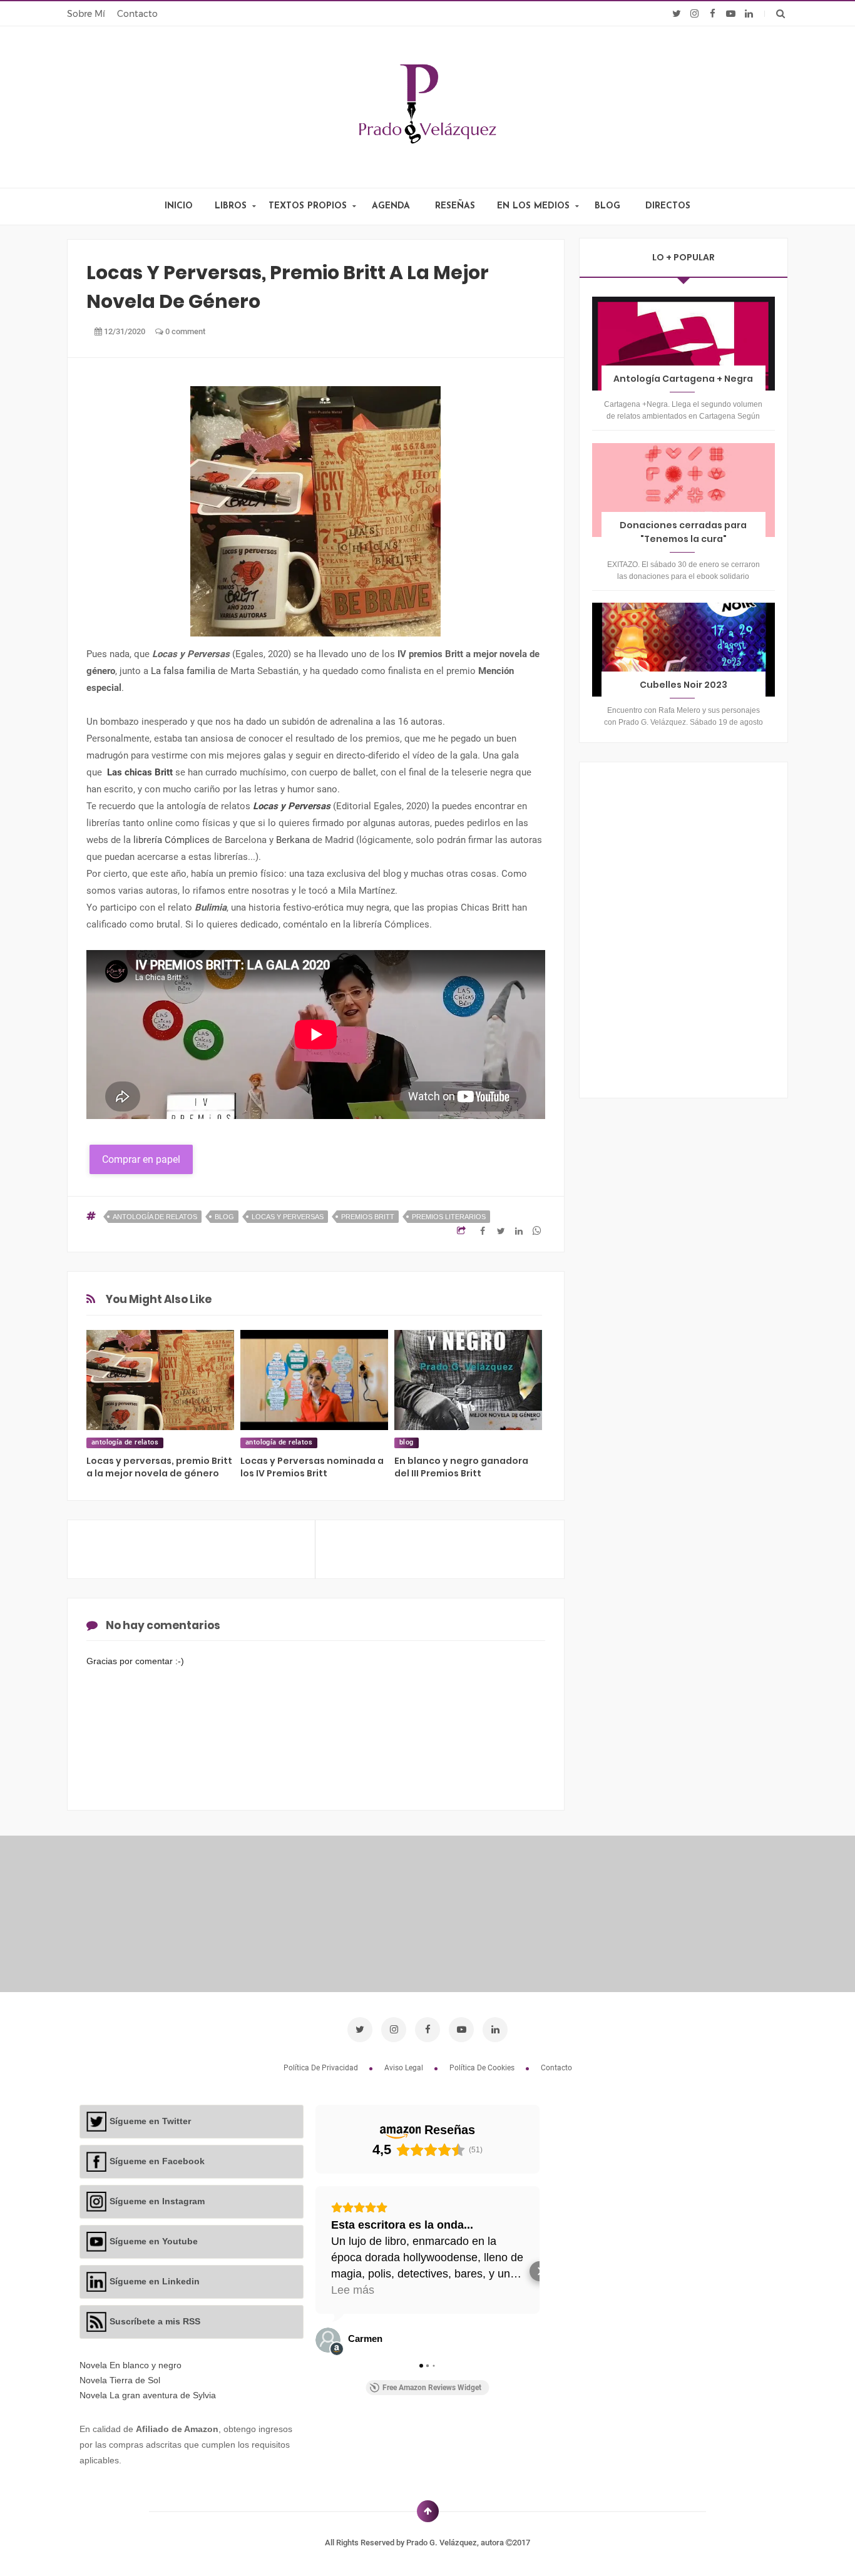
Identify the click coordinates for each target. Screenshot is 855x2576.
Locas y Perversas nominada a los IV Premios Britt (312, 1467)
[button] (315, 2271)
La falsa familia (183, 671)
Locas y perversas (288, 1217)
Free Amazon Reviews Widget (432, 2388)
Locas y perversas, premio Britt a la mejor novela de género (159, 1467)
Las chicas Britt (140, 772)
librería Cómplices (172, 840)
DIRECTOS (668, 206)
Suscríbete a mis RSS (155, 2321)
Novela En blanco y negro (131, 2365)
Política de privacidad (322, 2068)
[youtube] (731, 14)
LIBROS (231, 206)
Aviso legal (405, 2068)
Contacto (137, 14)
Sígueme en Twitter (150, 2121)
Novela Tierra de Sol (120, 2380)
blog (224, 1217)
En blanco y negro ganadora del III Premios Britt (461, 1467)
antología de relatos (155, 1217)
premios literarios (449, 1217)
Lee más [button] (353, 2290)
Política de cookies (483, 2068)
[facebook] (713, 14)
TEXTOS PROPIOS (308, 206)
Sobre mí (86, 14)
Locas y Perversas (292, 806)
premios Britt (368, 1217)
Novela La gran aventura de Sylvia (148, 2395)
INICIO (179, 206)
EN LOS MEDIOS (533, 206)
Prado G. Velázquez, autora (456, 2543)
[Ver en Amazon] (328, 2340)
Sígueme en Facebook (157, 2161)
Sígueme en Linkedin (155, 2281)
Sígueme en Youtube (154, 2241)
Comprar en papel (141, 1159)
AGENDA (391, 206)
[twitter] (676, 14)
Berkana (293, 840)
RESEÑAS (455, 206)
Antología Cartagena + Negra (683, 379)
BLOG (607, 206)
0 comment (184, 331)
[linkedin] (749, 14)
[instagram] (694, 14)
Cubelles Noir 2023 (683, 685)
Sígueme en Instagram (157, 2201)
